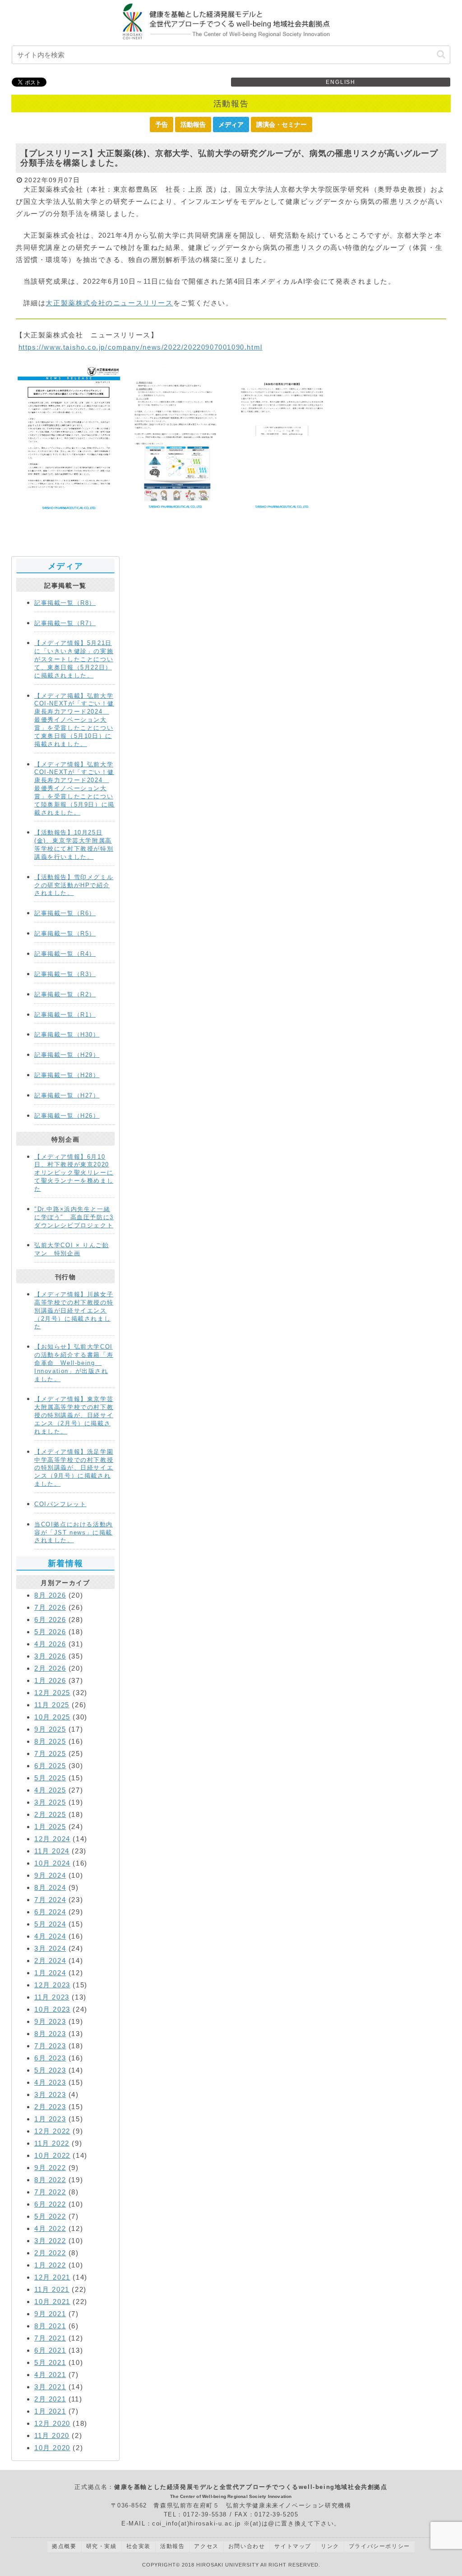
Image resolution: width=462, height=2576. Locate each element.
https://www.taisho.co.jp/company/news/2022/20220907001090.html (141, 347)
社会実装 (139, 2546)
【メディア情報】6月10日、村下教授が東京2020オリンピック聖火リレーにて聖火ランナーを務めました (74, 1173)
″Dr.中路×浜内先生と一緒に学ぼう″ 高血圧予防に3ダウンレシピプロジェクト (74, 1217)
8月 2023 (50, 2034)
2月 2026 (50, 1668)
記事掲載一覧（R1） (65, 1015)
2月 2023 (50, 2107)
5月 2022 (50, 2216)
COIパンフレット (60, 1504)
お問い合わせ (247, 2546)
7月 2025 (50, 1753)
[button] (441, 54)
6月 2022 (50, 2204)
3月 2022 (50, 2241)
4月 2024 (50, 1936)
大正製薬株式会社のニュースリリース (109, 303)
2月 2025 (50, 1814)
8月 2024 (50, 1887)
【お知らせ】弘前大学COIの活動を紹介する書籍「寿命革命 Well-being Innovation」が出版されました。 (74, 1363)
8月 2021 (50, 2326)
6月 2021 (50, 2350)
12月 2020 (52, 2423)
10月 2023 (52, 2009)
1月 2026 (50, 1680)
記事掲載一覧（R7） (65, 623)
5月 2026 (50, 1632)
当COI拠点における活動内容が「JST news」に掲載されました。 (74, 1532)
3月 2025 (50, 1802)
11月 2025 (52, 1705)
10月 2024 (52, 1863)
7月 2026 (50, 1607)
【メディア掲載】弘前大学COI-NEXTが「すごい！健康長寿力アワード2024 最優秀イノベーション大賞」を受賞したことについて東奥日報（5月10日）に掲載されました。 (74, 720)
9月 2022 (50, 2168)
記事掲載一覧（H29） (67, 1055)
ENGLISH (341, 82)
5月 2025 (50, 1778)
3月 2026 (50, 1656)
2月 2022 (50, 2253)
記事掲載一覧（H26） (67, 1116)
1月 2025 (50, 1827)
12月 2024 (52, 1839)
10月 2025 (52, 1717)
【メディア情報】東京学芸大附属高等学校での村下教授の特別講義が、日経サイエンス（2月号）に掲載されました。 (74, 1415)
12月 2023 (52, 1985)
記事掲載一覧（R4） (65, 954)
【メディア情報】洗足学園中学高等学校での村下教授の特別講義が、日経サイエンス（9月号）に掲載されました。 (74, 1468)
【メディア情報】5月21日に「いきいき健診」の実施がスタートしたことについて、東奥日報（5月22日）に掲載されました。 (74, 659)
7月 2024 (50, 1900)
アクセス (206, 2546)
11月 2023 (52, 1997)
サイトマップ (293, 2546)
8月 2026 (50, 1595)
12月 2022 (52, 2131)
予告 (162, 124)
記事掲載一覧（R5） (65, 933)
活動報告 (193, 124)
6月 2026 (50, 1620)
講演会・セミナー (282, 124)
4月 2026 (50, 1644)
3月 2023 (50, 2094)
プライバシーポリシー (379, 2546)
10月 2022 (52, 2155)
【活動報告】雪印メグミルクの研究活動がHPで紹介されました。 (74, 885)
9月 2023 (50, 2021)
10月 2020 (52, 2448)
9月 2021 (50, 2314)
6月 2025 (50, 1766)
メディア (231, 124)
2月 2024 (50, 1961)
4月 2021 (50, 2375)
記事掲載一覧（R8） (65, 603)
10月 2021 (52, 2302)
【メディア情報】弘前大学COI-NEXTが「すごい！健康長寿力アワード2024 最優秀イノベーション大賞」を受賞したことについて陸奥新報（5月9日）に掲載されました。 (74, 788)
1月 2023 (50, 2119)
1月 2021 (50, 2411)
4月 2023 (50, 2082)
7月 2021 (50, 2338)
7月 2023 (50, 2046)
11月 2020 (52, 2435)
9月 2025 (50, 1729)
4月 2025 (50, 1790)
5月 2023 (50, 2070)
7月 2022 (50, 2192)
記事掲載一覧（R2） (65, 994)
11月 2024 (52, 1851)
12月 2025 (52, 1693)
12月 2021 (52, 2277)
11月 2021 (52, 2289)
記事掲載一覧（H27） (67, 1095)
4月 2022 (50, 2228)
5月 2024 (50, 1924)
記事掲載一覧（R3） (65, 974)
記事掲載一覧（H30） (67, 1035)
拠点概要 (64, 2546)
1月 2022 (50, 2265)
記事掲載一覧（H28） (67, 1075)
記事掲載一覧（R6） (65, 913)
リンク (330, 2546)
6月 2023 (50, 2058)
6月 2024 (50, 1912)
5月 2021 (50, 2362)
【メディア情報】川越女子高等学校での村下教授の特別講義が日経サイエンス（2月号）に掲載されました (74, 1310)
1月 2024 (50, 1973)
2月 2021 (50, 2399)
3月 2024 (50, 1948)
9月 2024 (50, 1875)
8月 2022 (50, 2180)
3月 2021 (50, 2387)
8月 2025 (50, 1741)
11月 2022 (52, 2143)
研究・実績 (102, 2546)
